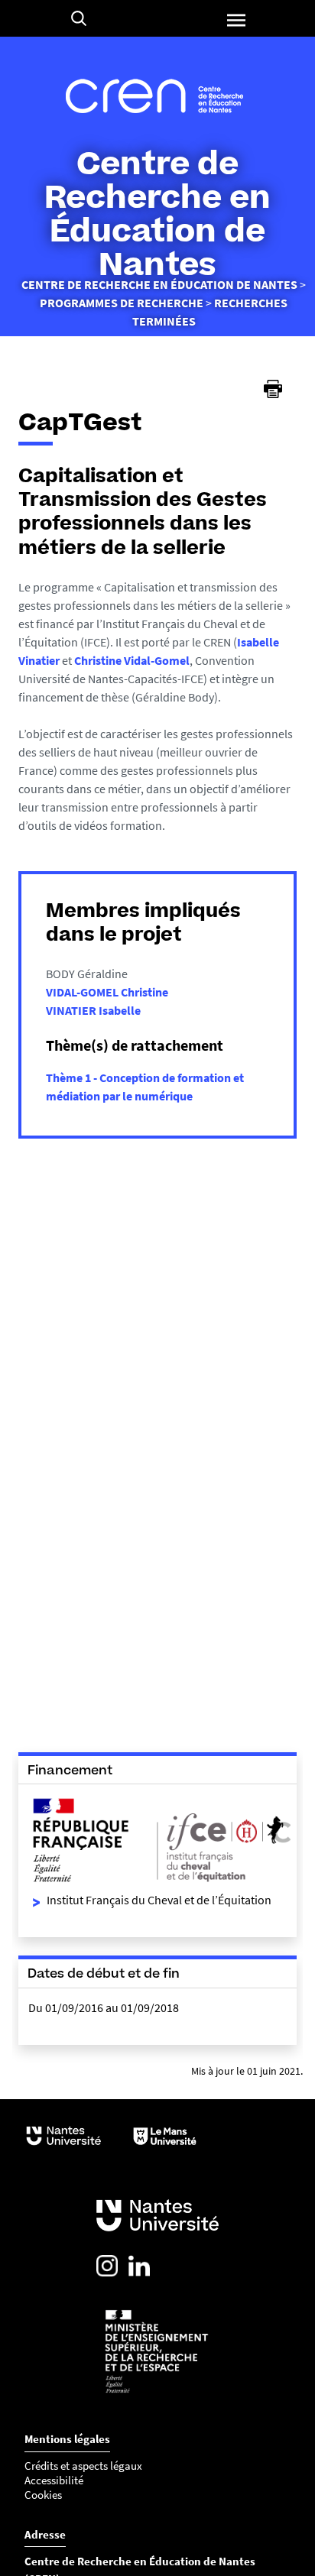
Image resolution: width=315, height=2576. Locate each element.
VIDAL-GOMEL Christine (107, 992)
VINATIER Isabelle (93, 1010)
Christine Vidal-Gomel (132, 660)
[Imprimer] (273, 389)
